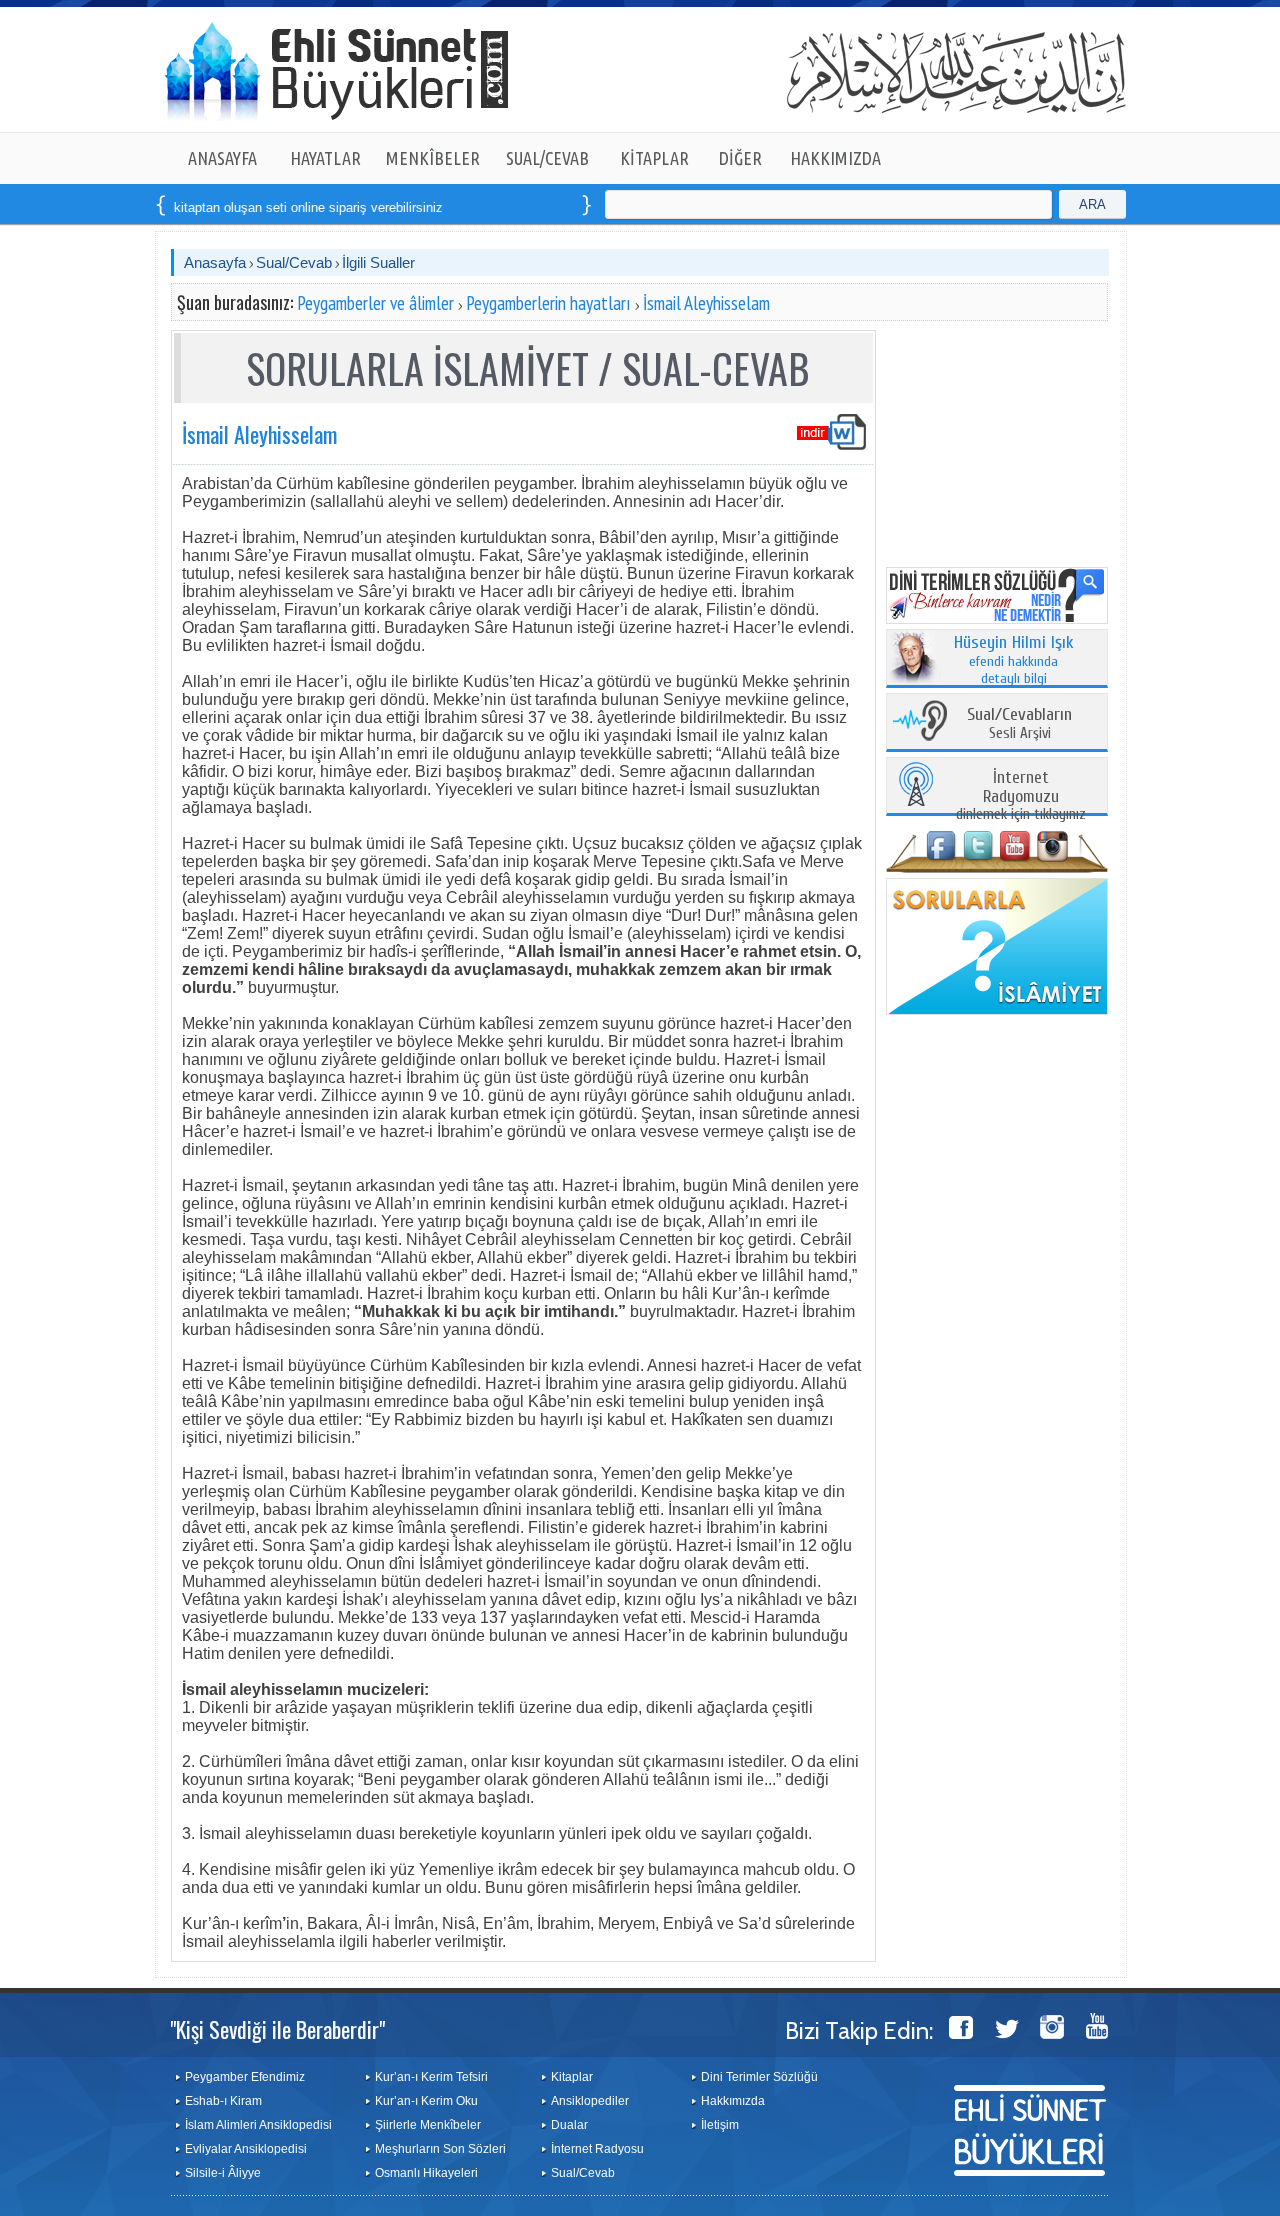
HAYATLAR (325, 158)
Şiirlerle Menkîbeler (428, 2125)
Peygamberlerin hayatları (548, 303)
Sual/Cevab (294, 262)
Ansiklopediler (590, 2101)
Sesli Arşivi (1019, 724)
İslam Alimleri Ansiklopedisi (258, 2125)
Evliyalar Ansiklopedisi (246, 2149)
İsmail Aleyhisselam (706, 303)
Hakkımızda (733, 2101)
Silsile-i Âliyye (223, 2173)
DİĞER (740, 158)
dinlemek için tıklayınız (1021, 796)
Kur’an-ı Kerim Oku (426, 2101)
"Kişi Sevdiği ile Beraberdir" (277, 2029)
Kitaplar (572, 2077)
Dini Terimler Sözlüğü (759, 2077)
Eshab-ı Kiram (223, 2101)
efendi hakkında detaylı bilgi (1014, 661)
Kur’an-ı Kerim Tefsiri (431, 2077)
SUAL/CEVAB (547, 158)
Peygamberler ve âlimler (375, 303)
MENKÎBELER (433, 158)
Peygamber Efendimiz (245, 2077)
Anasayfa (215, 262)
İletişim (720, 2125)
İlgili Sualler (378, 262)
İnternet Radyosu (597, 2149)
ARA (1092, 204)
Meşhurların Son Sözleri (440, 2149)
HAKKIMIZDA (835, 158)
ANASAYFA (222, 158)
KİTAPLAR (654, 158)
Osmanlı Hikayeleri (426, 2173)
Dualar (569, 2125)
